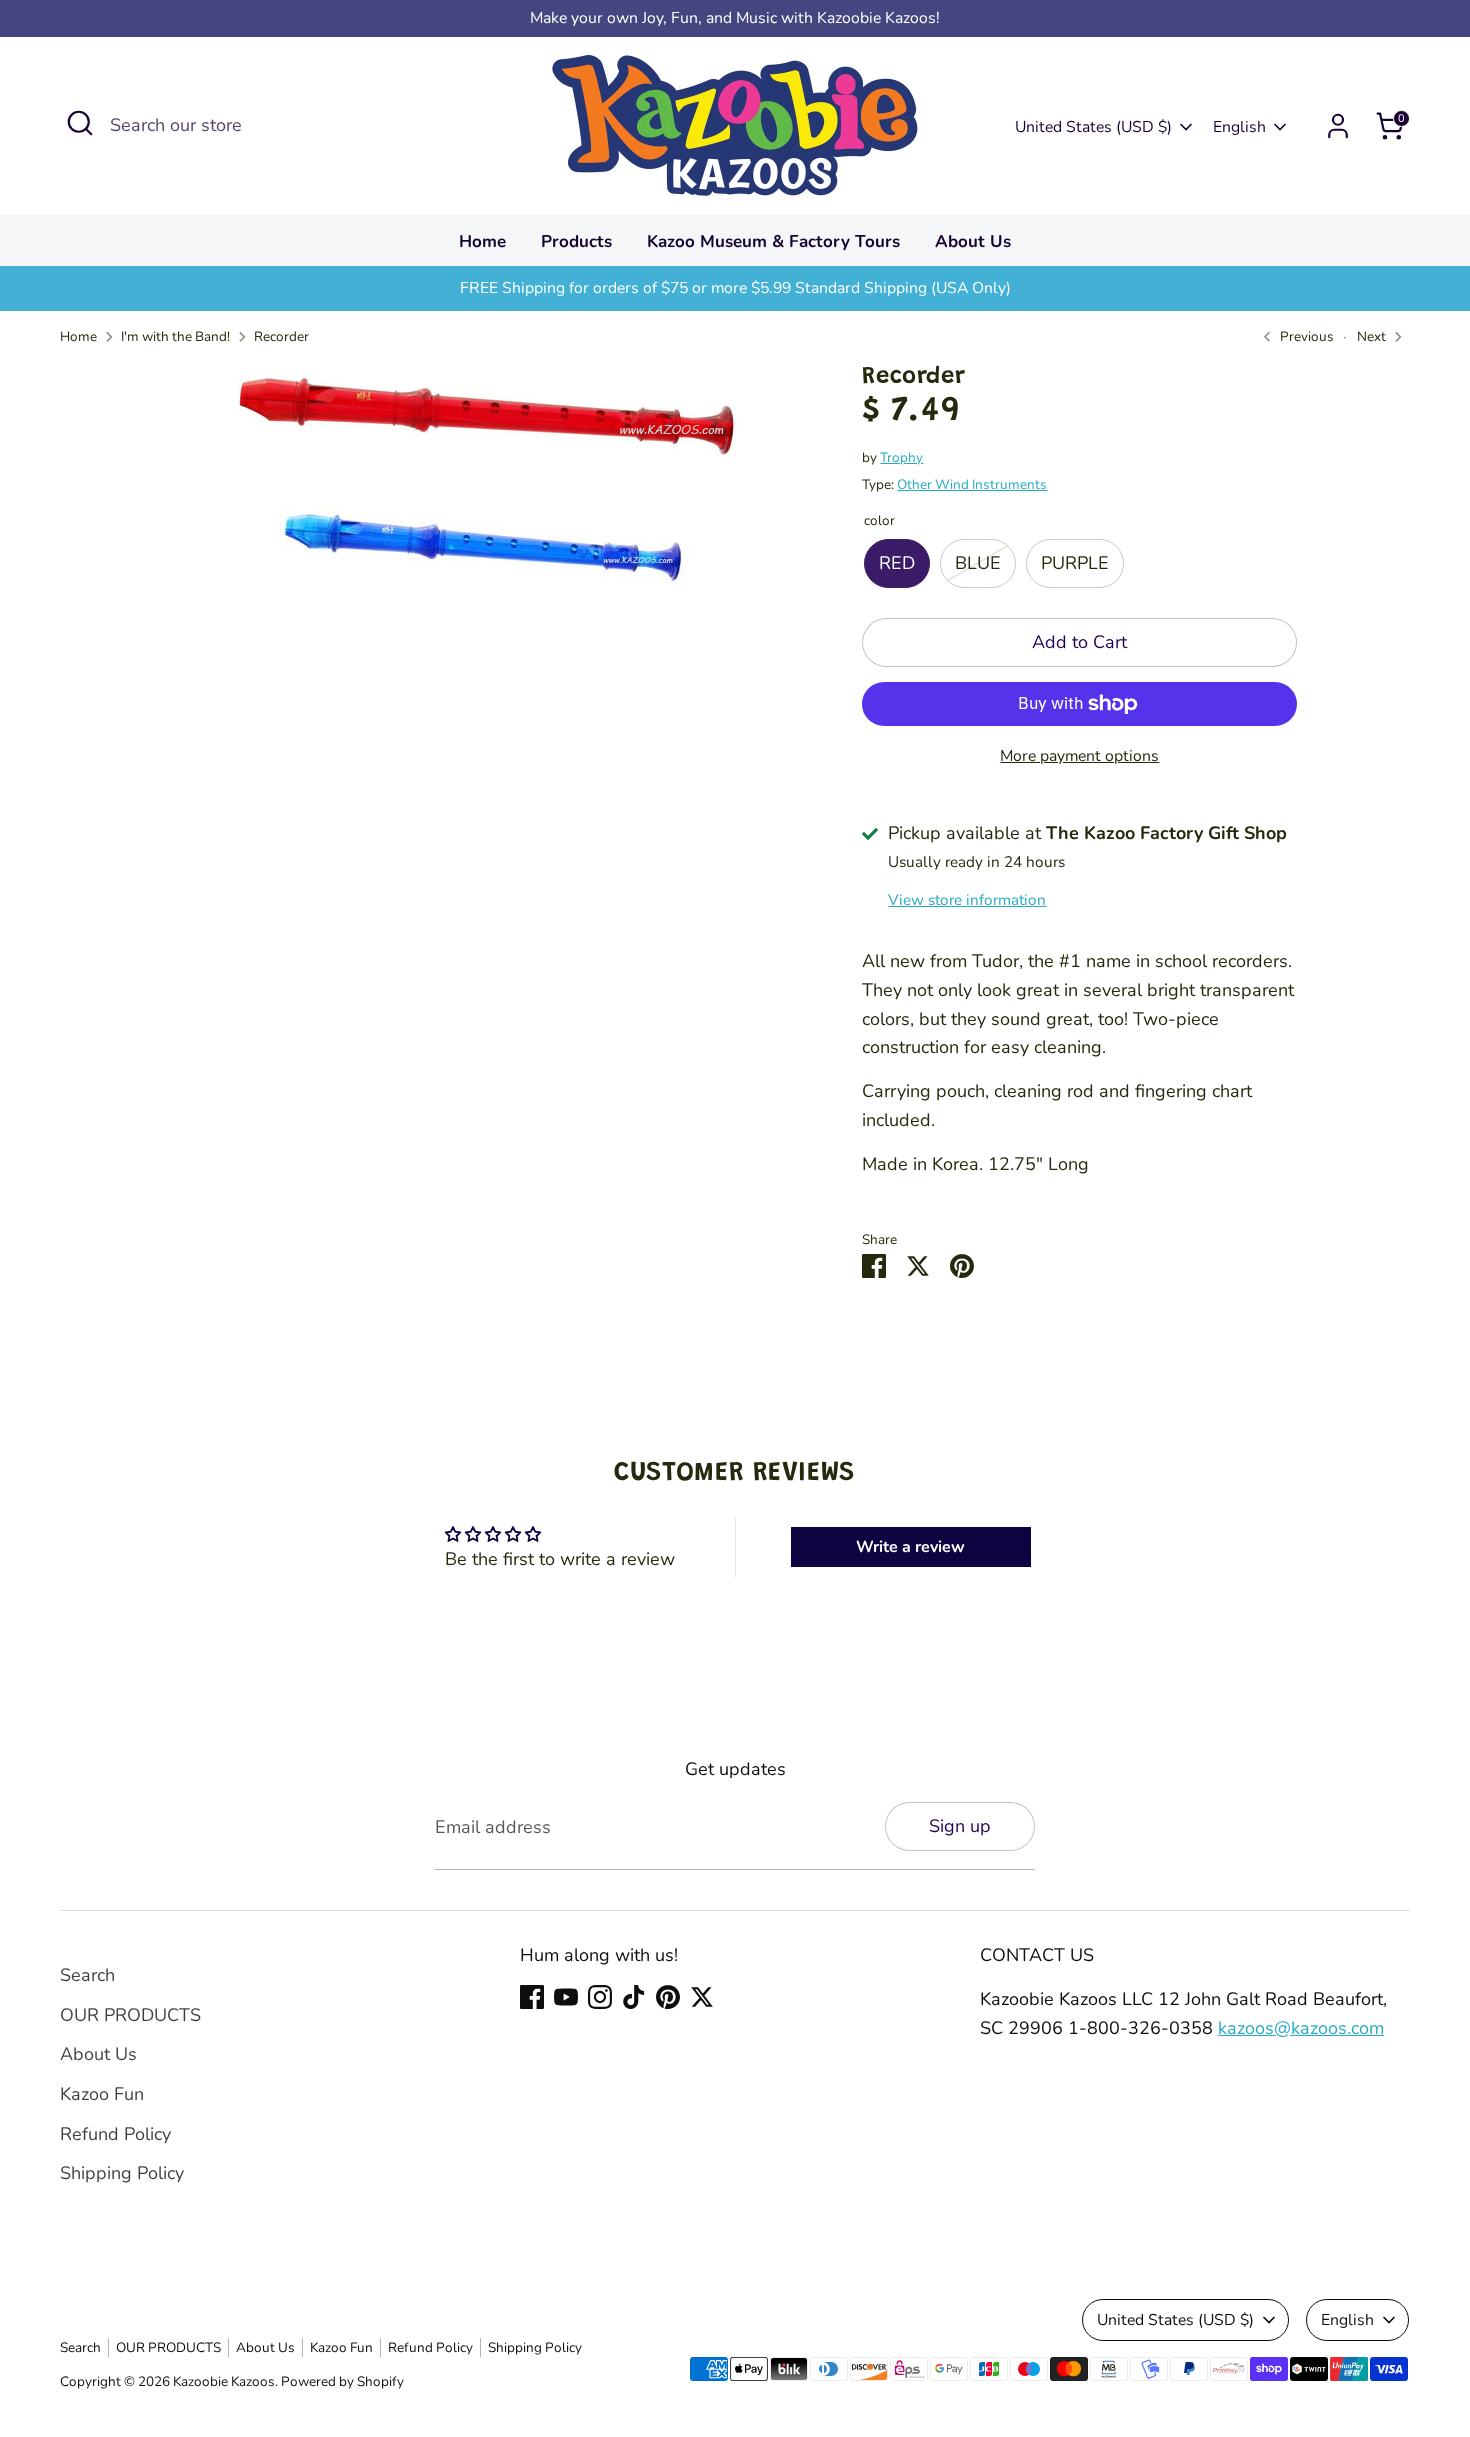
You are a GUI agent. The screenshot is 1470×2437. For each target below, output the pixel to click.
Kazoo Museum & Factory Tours (773, 241)
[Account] (1338, 126)
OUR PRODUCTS (130, 2015)
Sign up (960, 1826)
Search (87, 1975)
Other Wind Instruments (972, 484)
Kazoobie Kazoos (224, 2381)
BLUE (978, 563)
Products (576, 241)
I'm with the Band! (175, 336)
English (1239, 127)
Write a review (910, 1547)
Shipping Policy (122, 2173)
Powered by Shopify (342, 2381)
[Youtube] (566, 1997)
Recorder (281, 336)
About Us (973, 241)
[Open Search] (80, 123)
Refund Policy (115, 2134)
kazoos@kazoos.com (1301, 2028)
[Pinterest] (668, 1997)
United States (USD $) (1093, 127)
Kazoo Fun (102, 2094)
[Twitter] (702, 1997)
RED (897, 563)
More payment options (1079, 756)
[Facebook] (532, 1997)
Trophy (901, 457)
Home (482, 241)
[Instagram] (600, 1997)
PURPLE (1075, 563)
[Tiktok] (634, 1997)
